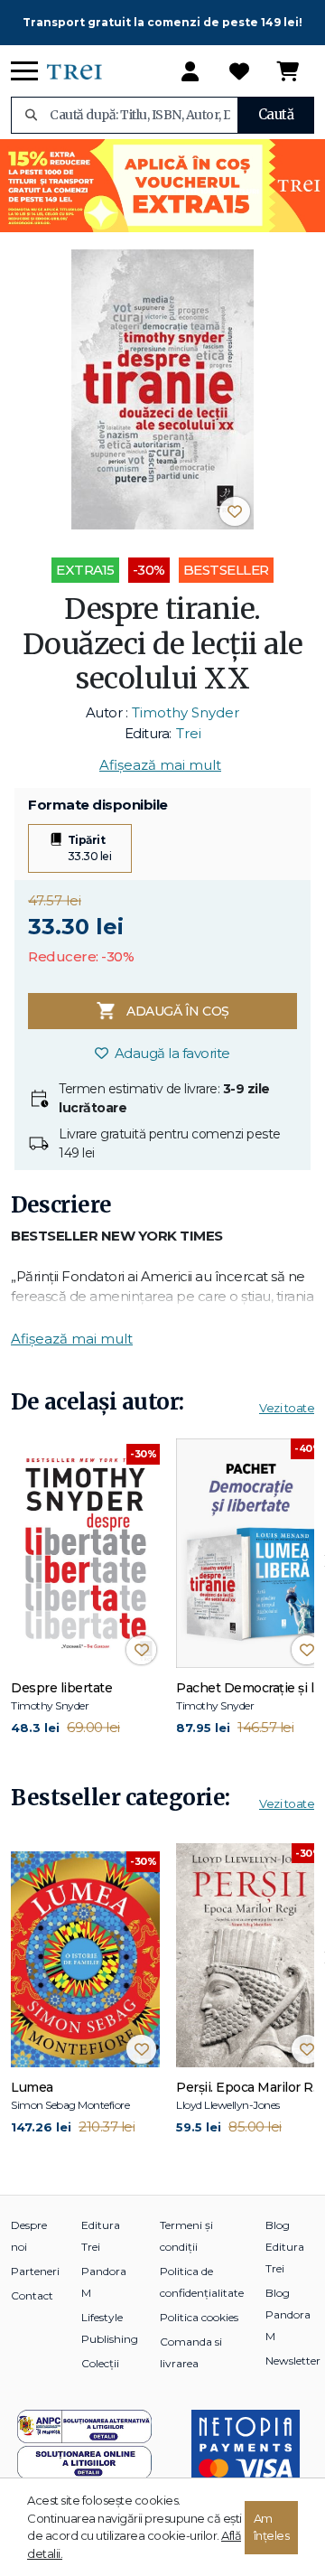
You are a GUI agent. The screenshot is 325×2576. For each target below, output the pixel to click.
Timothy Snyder (186, 712)
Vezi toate (287, 1408)
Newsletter (293, 2361)
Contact (32, 2295)
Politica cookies (199, 2317)
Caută (276, 114)
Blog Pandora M (288, 2314)
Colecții (100, 2363)
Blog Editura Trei (285, 2247)
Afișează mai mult (160, 765)
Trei (189, 733)
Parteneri (35, 2271)
